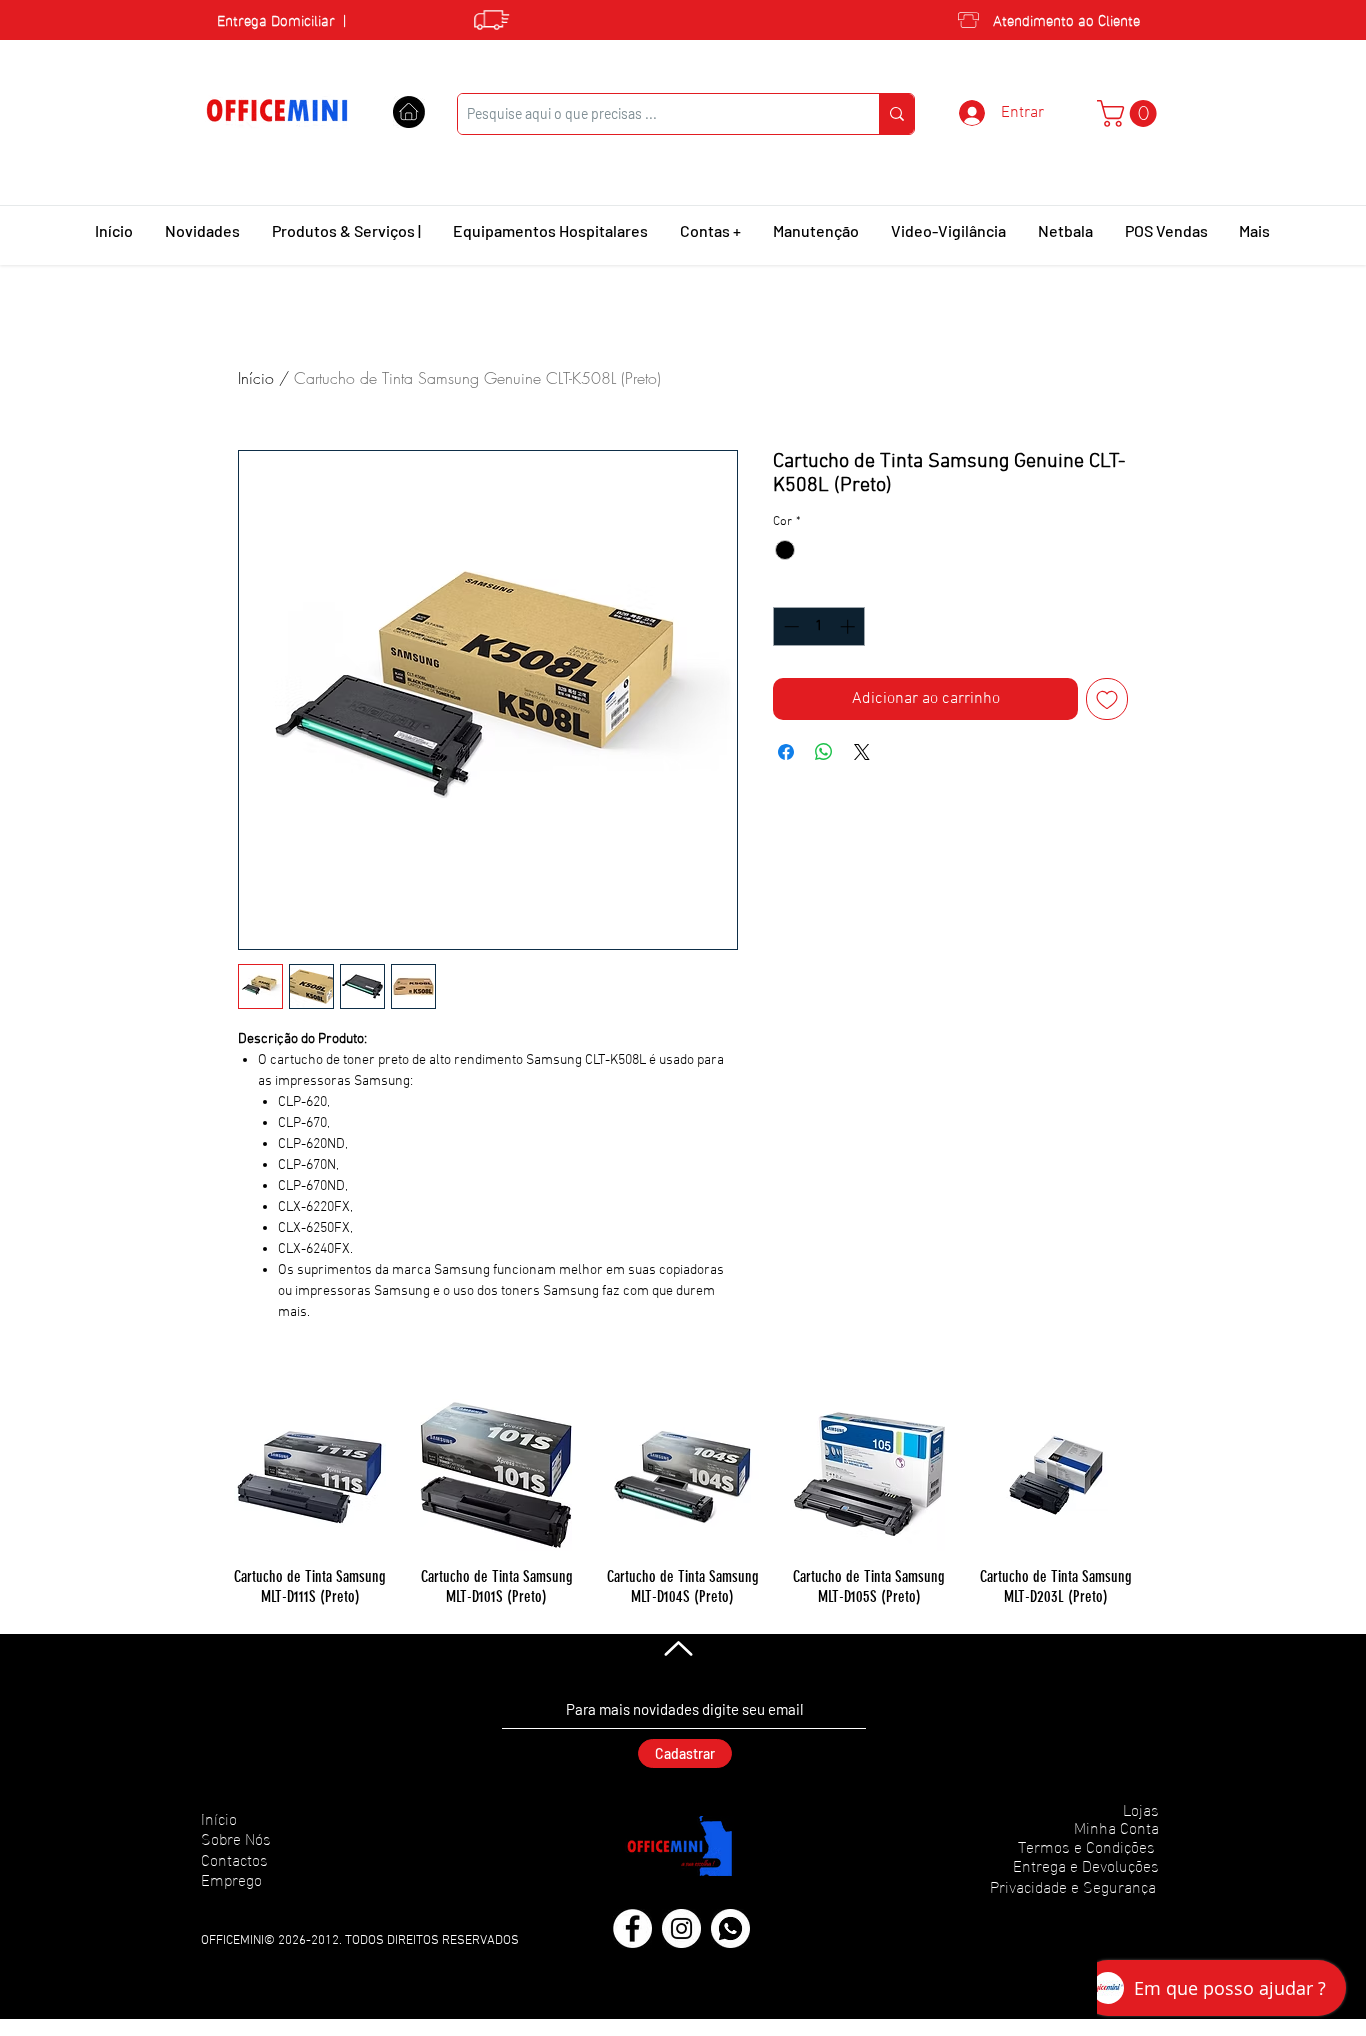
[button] (1130, 113)
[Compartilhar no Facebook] (786, 752)
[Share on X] (862, 752)
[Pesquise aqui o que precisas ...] (896, 114)
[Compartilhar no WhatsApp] (824, 752)
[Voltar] (676, 1648)
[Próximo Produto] (1161, 1474)
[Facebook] (632, 1928)
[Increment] (849, 626)
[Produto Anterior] (205, 1474)
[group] (683, 1503)
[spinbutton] (819, 626)
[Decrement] (789, 626)
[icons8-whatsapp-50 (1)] (730, 1928)
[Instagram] (681, 1928)
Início (256, 378)
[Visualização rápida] (310, 1475)
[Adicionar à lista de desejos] (1107, 699)
